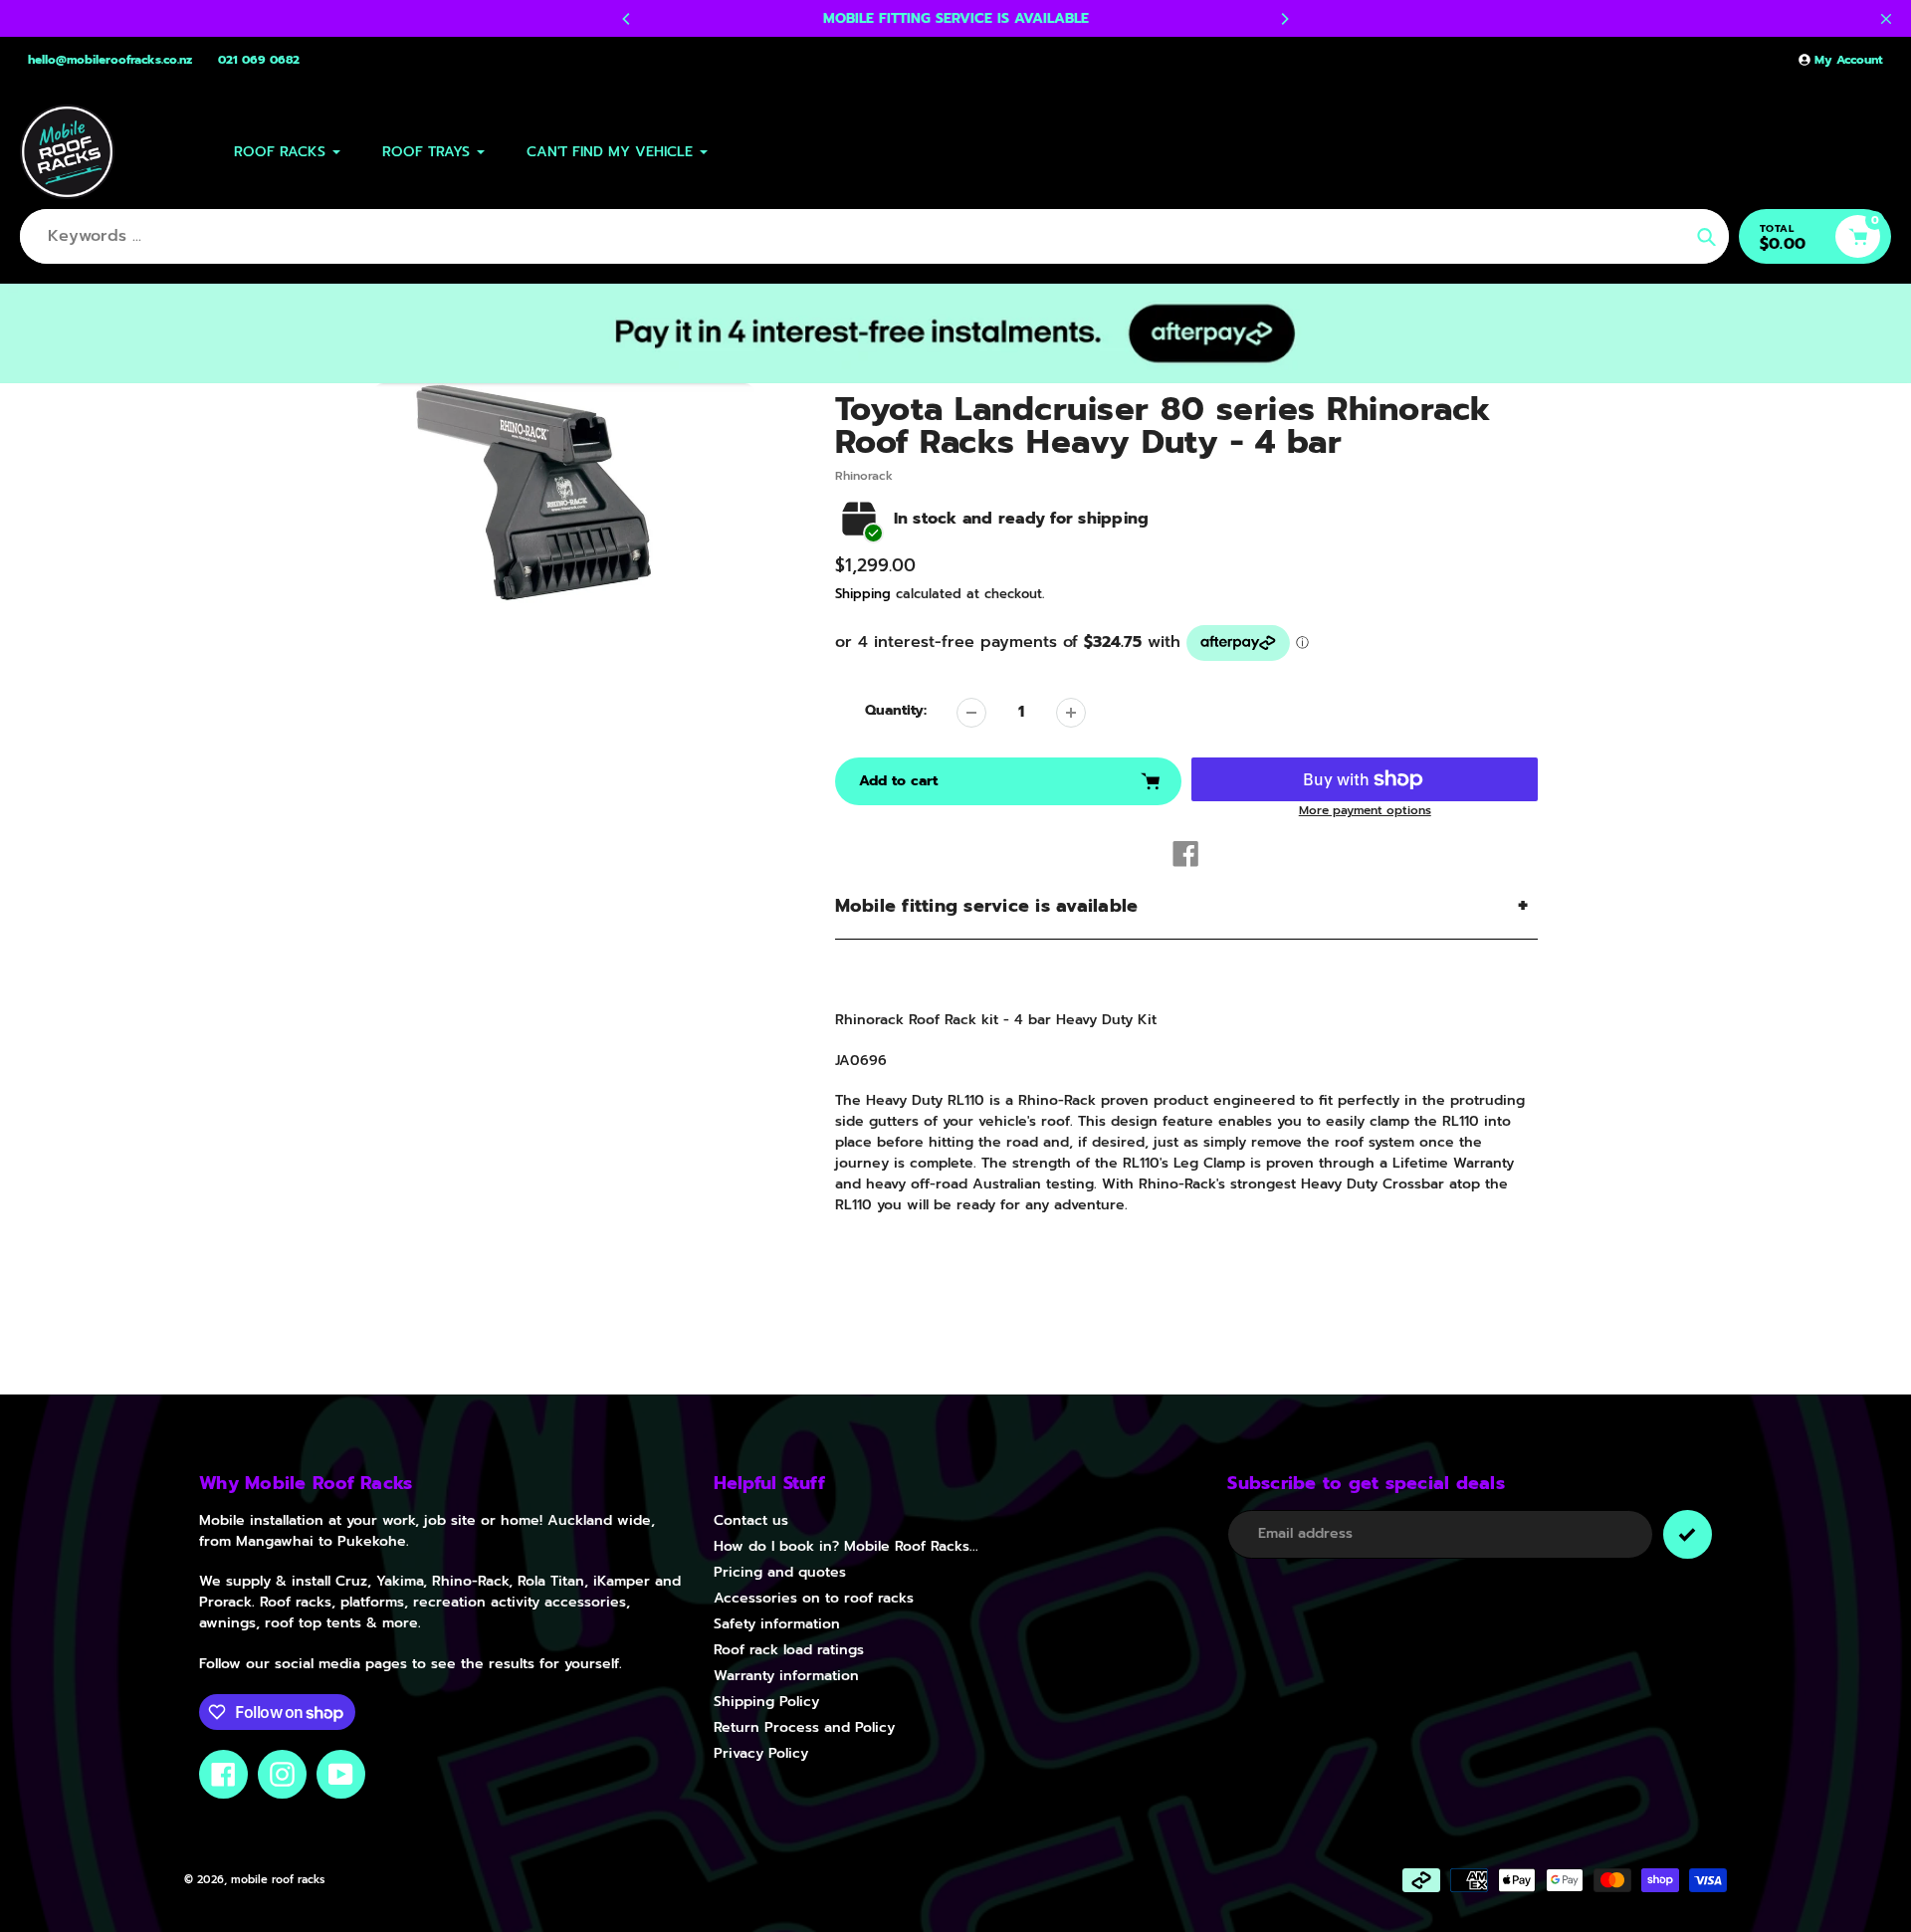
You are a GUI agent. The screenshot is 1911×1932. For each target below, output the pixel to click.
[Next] (1284, 19)
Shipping (863, 594)
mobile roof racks (278, 1880)
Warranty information (786, 1676)
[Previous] (627, 19)
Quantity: (896, 710)
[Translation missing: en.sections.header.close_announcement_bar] (1886, 19)
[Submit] (1688, 1534)
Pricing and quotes (780, 1572)
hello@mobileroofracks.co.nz (110, 60)
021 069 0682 (259, 60)
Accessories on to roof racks (814, 1598)
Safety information (777, 1624)
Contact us (751, 1520)
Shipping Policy (766, 1702)
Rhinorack (864, 476)
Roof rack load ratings (789, 1650)
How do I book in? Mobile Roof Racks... (846, 1546)
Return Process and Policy (804, 1727)
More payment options (1365, 810)
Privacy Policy (761, 1753)
